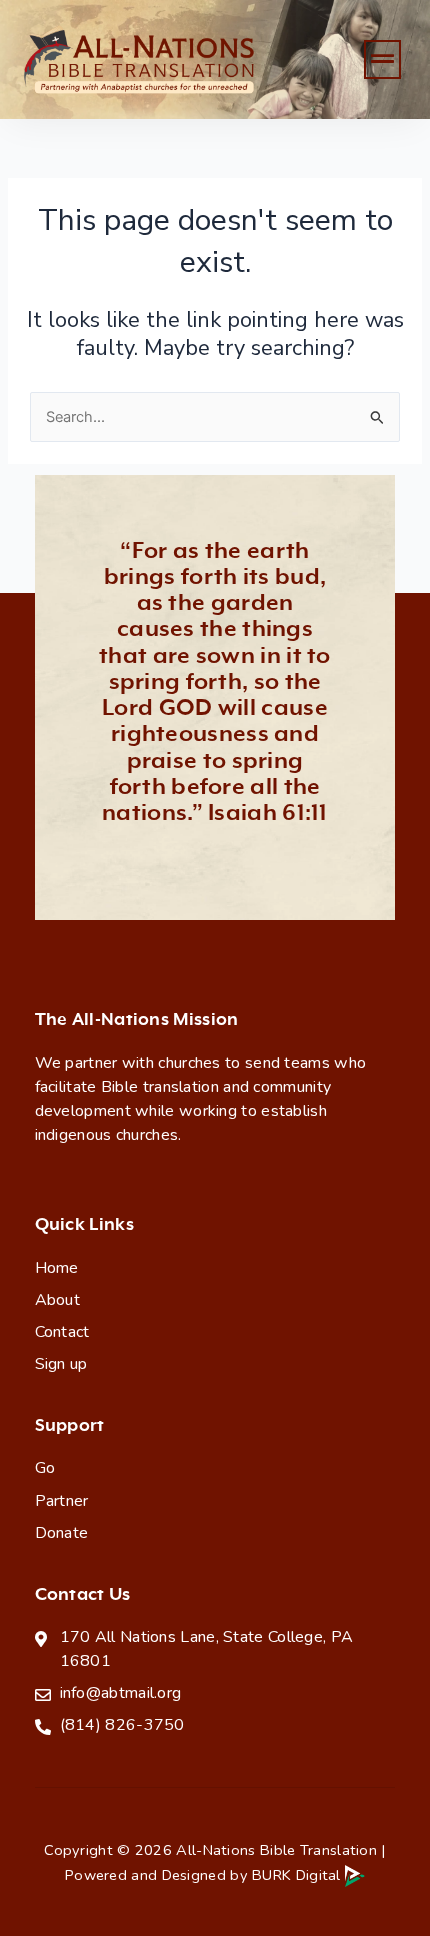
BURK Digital (298, 1875)
